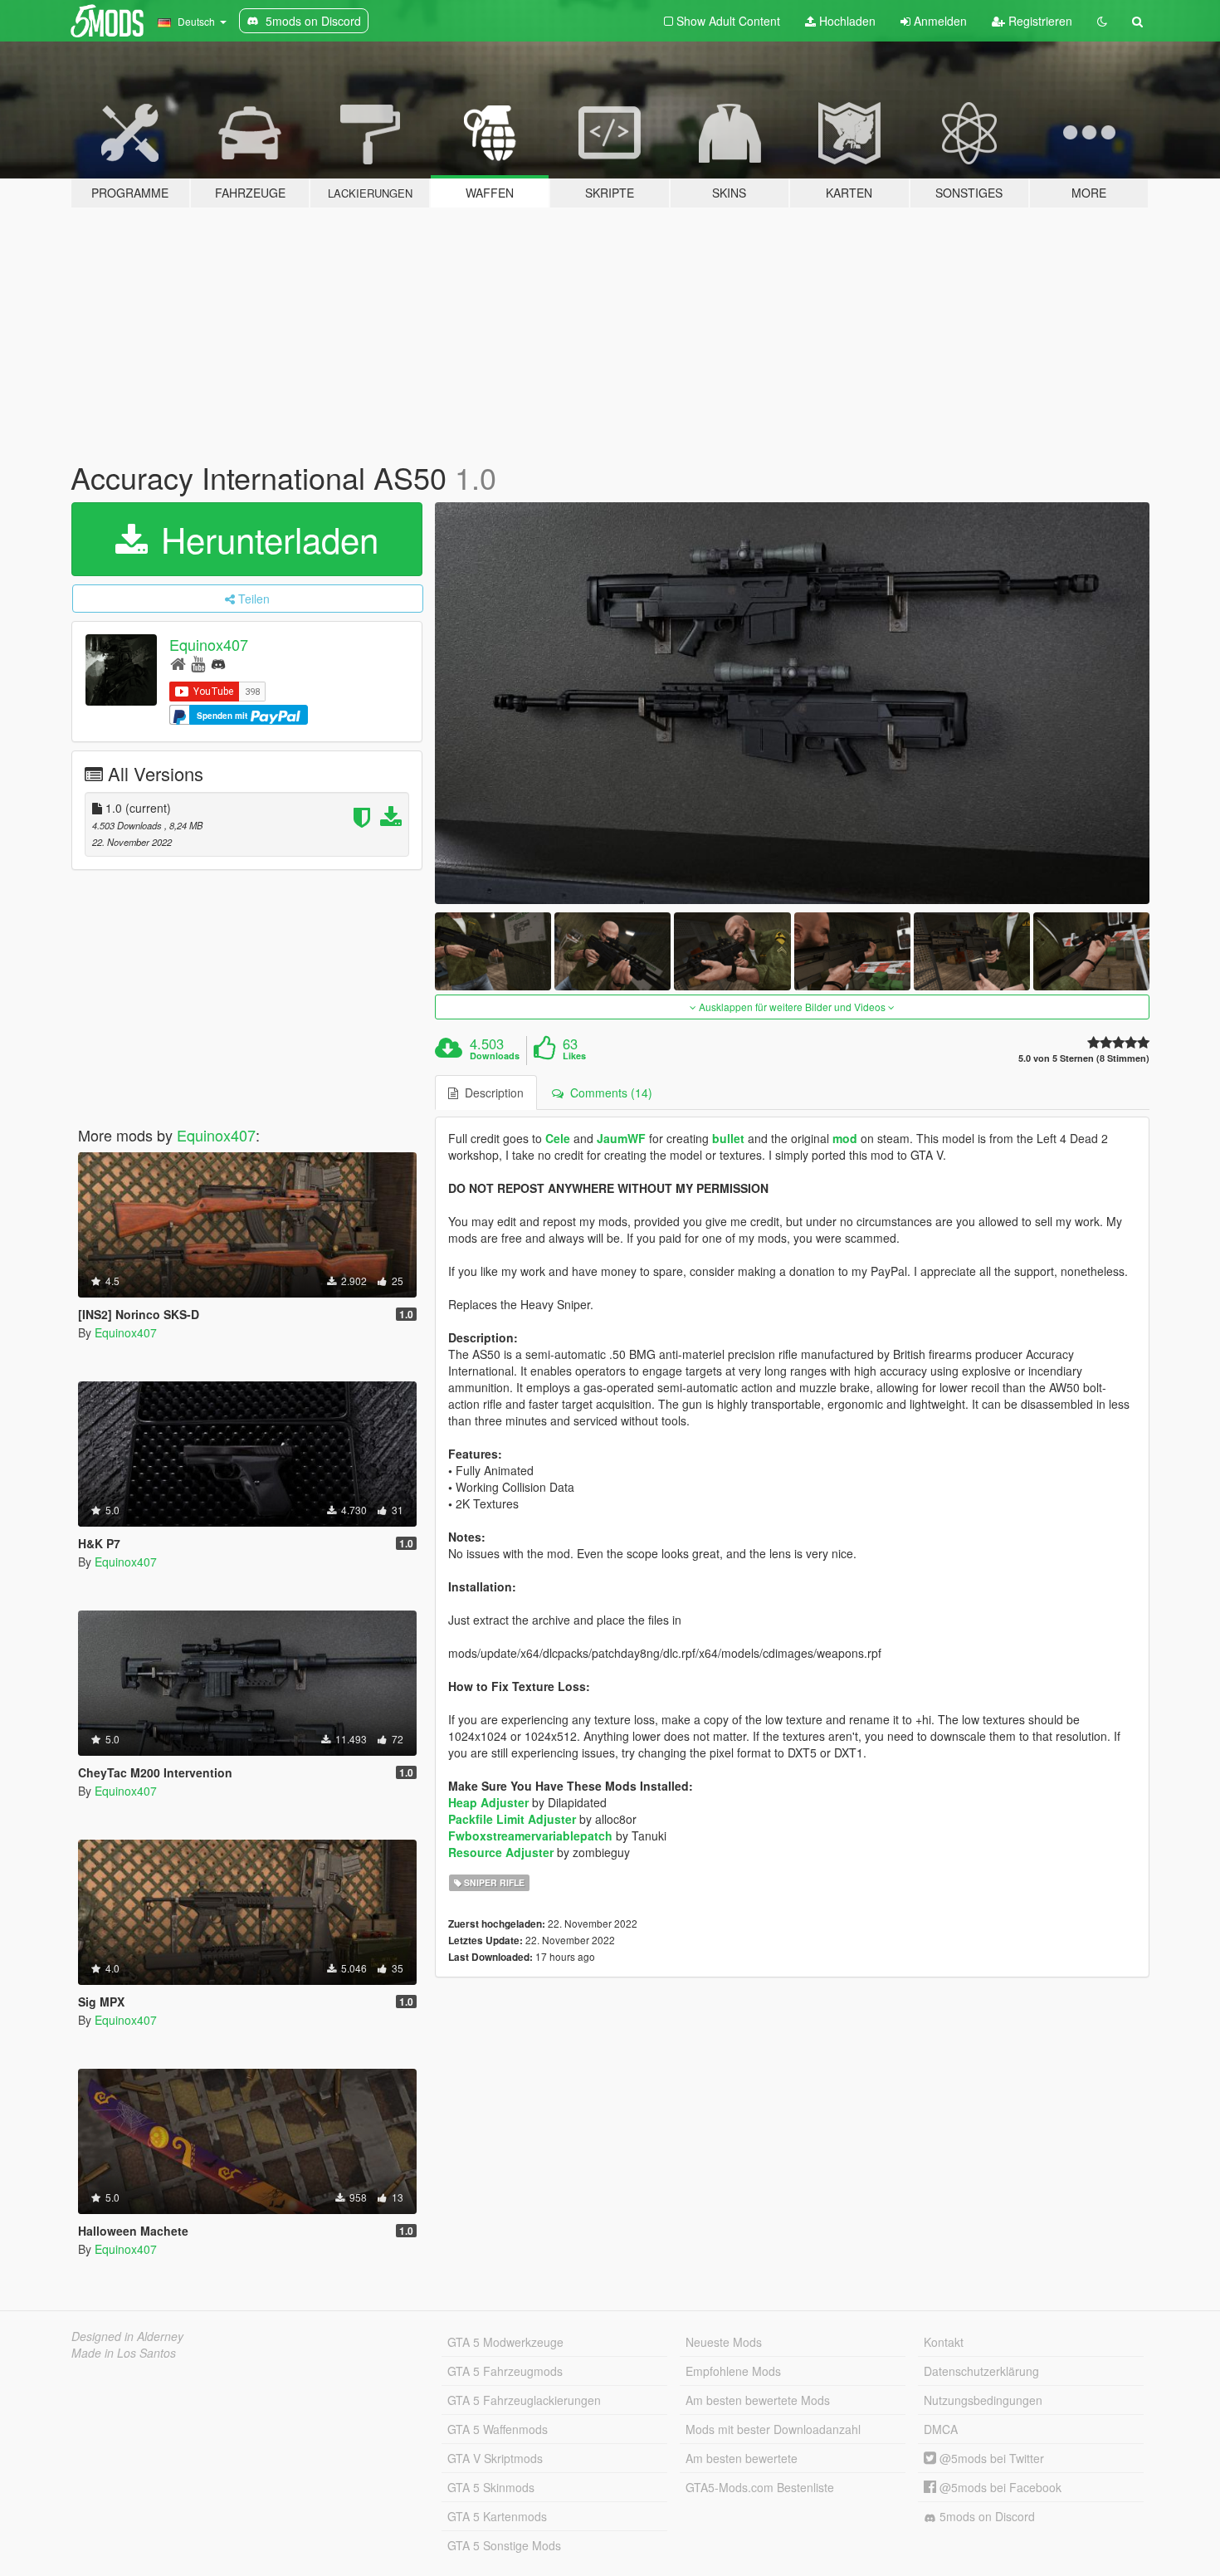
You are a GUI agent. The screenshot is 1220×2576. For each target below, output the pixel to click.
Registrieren (1039, 21)
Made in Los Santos (124, 2353)
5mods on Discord (986, 2516)
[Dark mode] (1102, 21)
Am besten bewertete (742, 2458)
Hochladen (846, 21)
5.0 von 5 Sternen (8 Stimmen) (1084, 1058)
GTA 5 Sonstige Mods (504, 2545)
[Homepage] (178, 663)
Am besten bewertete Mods (758, 2400)
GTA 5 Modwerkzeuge (505, 2342)
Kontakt (944, 2342)
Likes (574, 1056)
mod (845, 1138)
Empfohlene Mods (733, 2371)
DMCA (941, 2429)
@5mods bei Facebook (999, 2487)
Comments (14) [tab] (608, 1092)
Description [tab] (491, 1092)
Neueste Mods (724, 2342)
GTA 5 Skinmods (491, 2487)
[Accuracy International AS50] (793, 704)
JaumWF (621, 1138)
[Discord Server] (218, 663)
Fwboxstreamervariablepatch (530, 1835)
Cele (558, 1138)
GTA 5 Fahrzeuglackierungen (524, 2400)
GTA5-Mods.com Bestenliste (760, 2487)
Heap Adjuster (488, 1802)
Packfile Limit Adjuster (512, 1819)
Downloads (495, 1056)
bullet (728, 1138)
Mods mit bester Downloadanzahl (773, 2429)
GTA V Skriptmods (495, 2458)
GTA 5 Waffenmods (498, 2429)
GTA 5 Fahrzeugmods (505, 2371)
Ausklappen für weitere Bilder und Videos (792, 1007)
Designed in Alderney (127, 2336)
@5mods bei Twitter (990, 2458)
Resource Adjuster (501, 1852)
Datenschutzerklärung (981, 2371)
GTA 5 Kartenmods (497, 2516)
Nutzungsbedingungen (983, 2400)
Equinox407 (209, 644)
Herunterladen (265, 539)
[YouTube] (198, 663)
